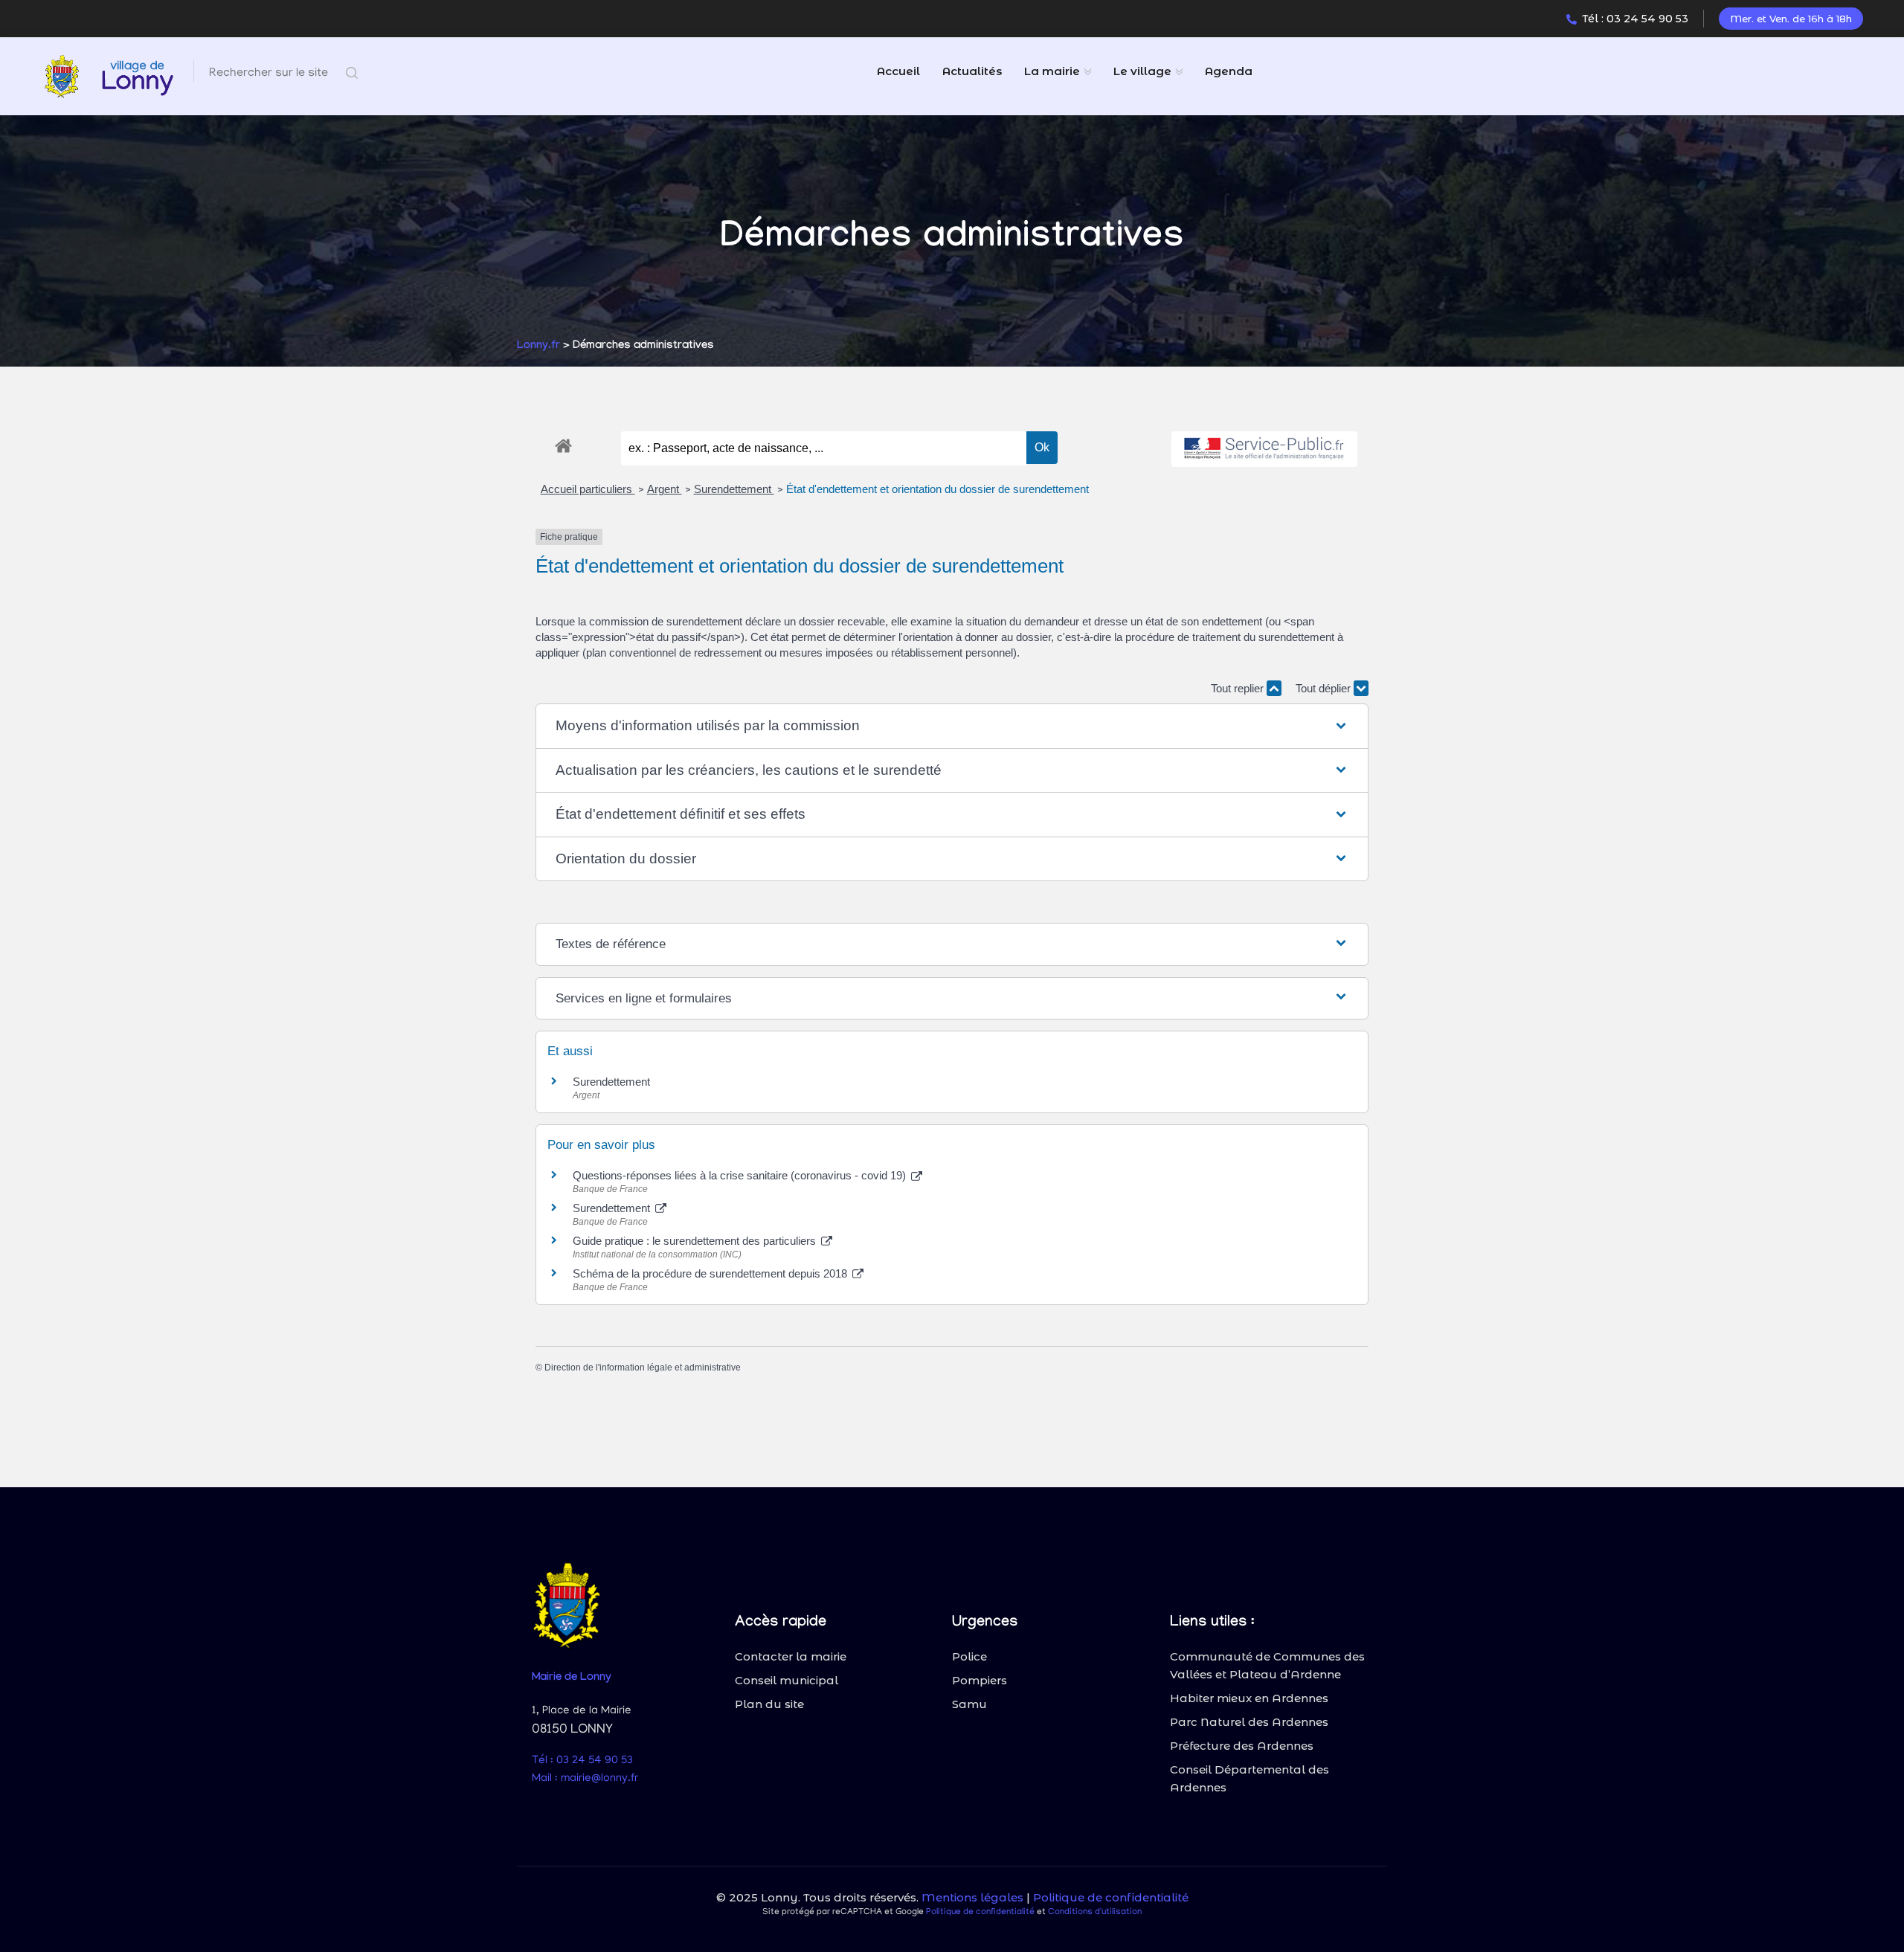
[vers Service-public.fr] (1264, 450)
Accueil (898, 71)
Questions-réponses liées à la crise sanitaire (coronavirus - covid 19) (741, 1175)
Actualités (972, 71)
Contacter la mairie (791, 1656)
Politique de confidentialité (1111, 1897)
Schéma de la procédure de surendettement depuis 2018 (711, 1273)
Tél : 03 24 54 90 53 (1635, 19)
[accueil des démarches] (563, 443)
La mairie (1052, 71)
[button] (952, 726)
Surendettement (734, 489)
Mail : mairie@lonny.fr (585, 1779)
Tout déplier (1325, 688)
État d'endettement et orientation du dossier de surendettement (937, 489)
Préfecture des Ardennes (1242, 1746)
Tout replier (1239, 688)
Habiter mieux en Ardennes (1249, 1698)
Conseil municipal (787, 1680)
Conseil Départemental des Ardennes (1249, 1778)
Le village (1142, 71)
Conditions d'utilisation (1095, 1912)
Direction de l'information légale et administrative (643, 1368)
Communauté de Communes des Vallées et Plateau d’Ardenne (1267, 1665)
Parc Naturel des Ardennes (1249, 1722)
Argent (665, 489)
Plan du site (769, 1704)
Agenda (1229, 71)
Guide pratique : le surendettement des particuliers (696, 1241)
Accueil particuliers (588, 489)
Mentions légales (972, 1897)
